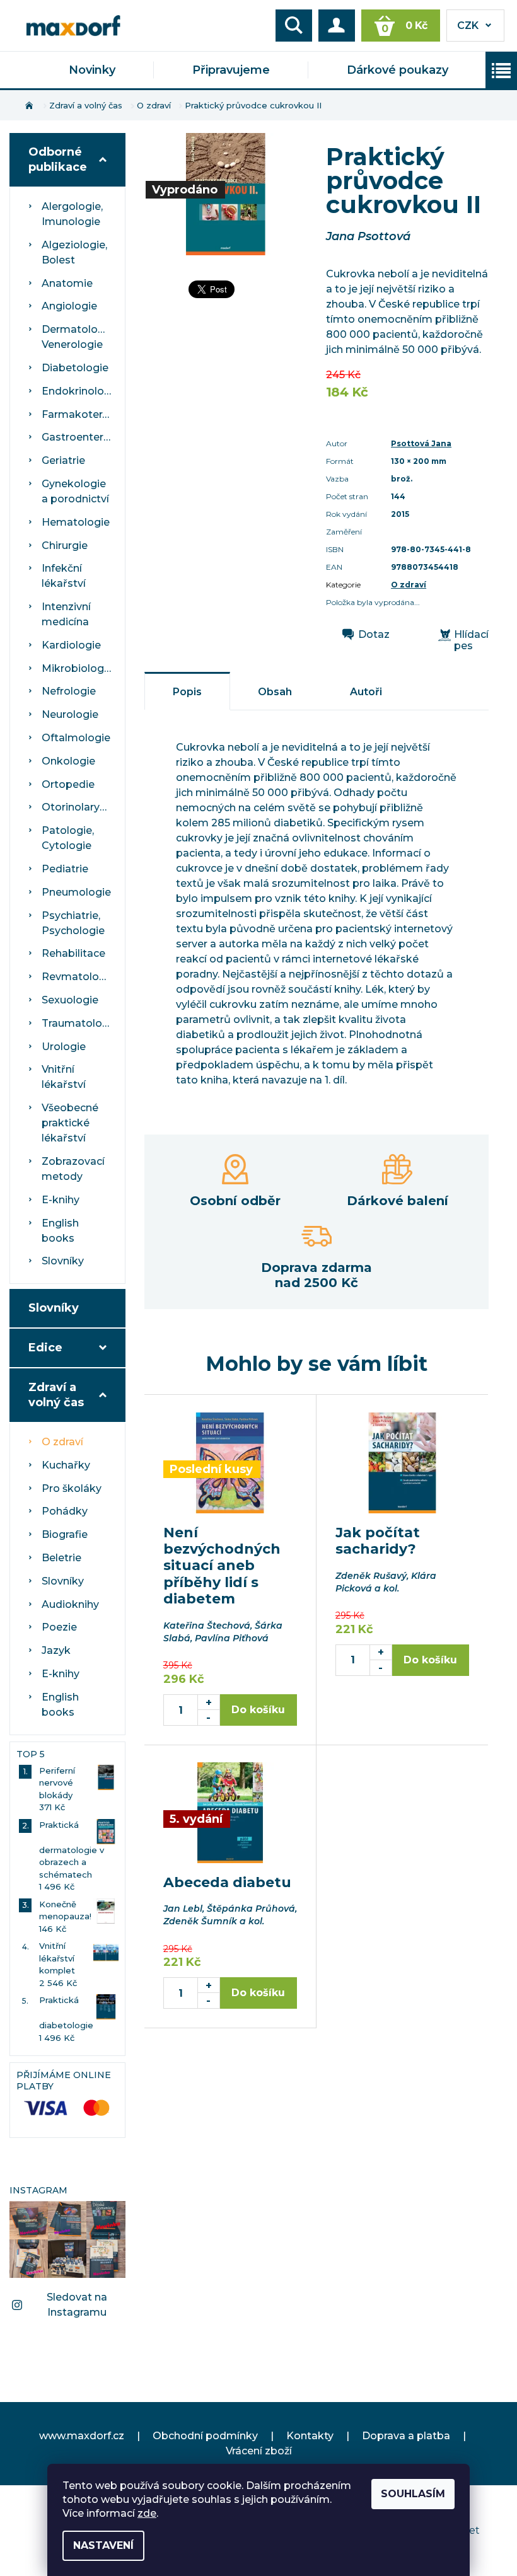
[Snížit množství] (209, 1718)
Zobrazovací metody (73, 1169)
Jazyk (56, 1650)
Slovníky (63, 1261)
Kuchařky (66, 1465)
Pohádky (65, 1511)
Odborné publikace (58, 159)
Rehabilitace (73, 953)
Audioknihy (70, 1604)
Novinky (92, 70)
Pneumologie (76, 892)
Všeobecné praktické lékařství (70, 1123)
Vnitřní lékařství (64, 1077)
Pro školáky (72, 1488)
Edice (45, 1348)
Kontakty (310, 2436)
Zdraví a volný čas (56, 1395)
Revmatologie (78, 977)
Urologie (64, 1047)
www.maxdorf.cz (82, 2436)
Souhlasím (413, 2494)
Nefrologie (69, 691)
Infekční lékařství (64, 576)
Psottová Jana (421, 443)
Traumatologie (79, 1023)
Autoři (366, 692)
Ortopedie (68, 784)
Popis (187, 692)
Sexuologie (70, 1000)
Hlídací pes (471, 640)
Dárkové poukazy (398, 70)
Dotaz (374, 635)
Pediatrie (65, 869)
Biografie (65, 1534)
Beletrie (61, 1558)
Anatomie (67, 283)
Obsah (275, 692)
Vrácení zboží (259, 2451)
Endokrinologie (79, 391)
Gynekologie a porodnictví (75, 491)
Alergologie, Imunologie (72, 214)
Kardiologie (71, 645)
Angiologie (69, 306)
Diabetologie (75, 368)
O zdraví (62, 1442)
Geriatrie (63, 460)
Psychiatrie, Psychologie (73, 923)
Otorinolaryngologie (79, 807)
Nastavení (103, 2545)
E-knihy (61, 1200)
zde (147, 2513)
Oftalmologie (76, 738)
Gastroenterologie (79, 437)
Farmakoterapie (79, 414)
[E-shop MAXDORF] (73, 24)
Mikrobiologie (77, 668)
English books (60, 1231)
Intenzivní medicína (66, 614)
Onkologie (68, 761)
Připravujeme (231, 70)
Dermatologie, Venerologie (78, 337)
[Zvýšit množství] (209, 1702)
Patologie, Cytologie (68, 838)
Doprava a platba (406, 2436)
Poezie (59, 1627)
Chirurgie (65, 546)
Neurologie (70, 714)
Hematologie (76, 522)
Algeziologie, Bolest (74, 252)
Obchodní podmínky (205, 2436)
